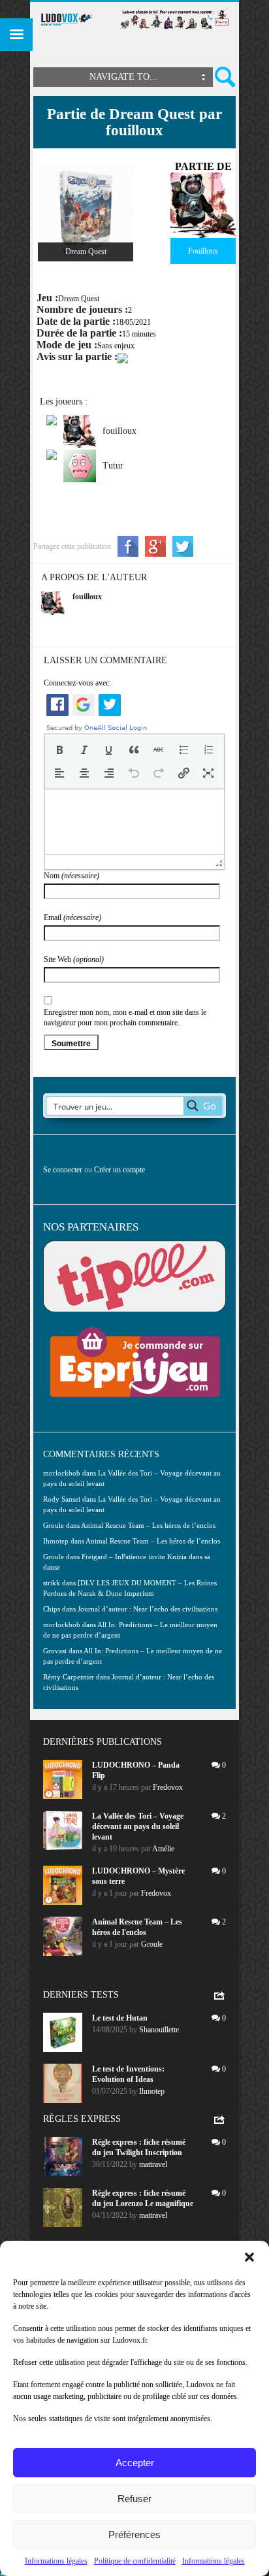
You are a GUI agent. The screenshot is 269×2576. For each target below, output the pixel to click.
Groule (152, 1944)
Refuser (134, 2499)
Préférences (134, 2535)
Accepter (135, 2463)
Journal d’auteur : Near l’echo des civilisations (148, 1609)
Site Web (74, 959)
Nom (71, 876)
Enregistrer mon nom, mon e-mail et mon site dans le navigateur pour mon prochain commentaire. (125, 1017)
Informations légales (56, 2561)
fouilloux (87, 597)
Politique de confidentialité (135, 2561)
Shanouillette (159, 2030)
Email (72, 917)
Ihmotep (56, 1541)
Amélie (163, 1849)
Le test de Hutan (120, 2018)
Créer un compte (119, 1170)
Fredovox (168, 1787)
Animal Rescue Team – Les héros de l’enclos (148, 1525)
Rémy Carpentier (69, 1677)
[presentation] (59, 750)
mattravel (153, 2164)
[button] (249, 2257)
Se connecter (63, 1170)
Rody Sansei (62, 1499)
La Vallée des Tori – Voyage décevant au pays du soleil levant (138, 1826)
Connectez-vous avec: (77, 683)
